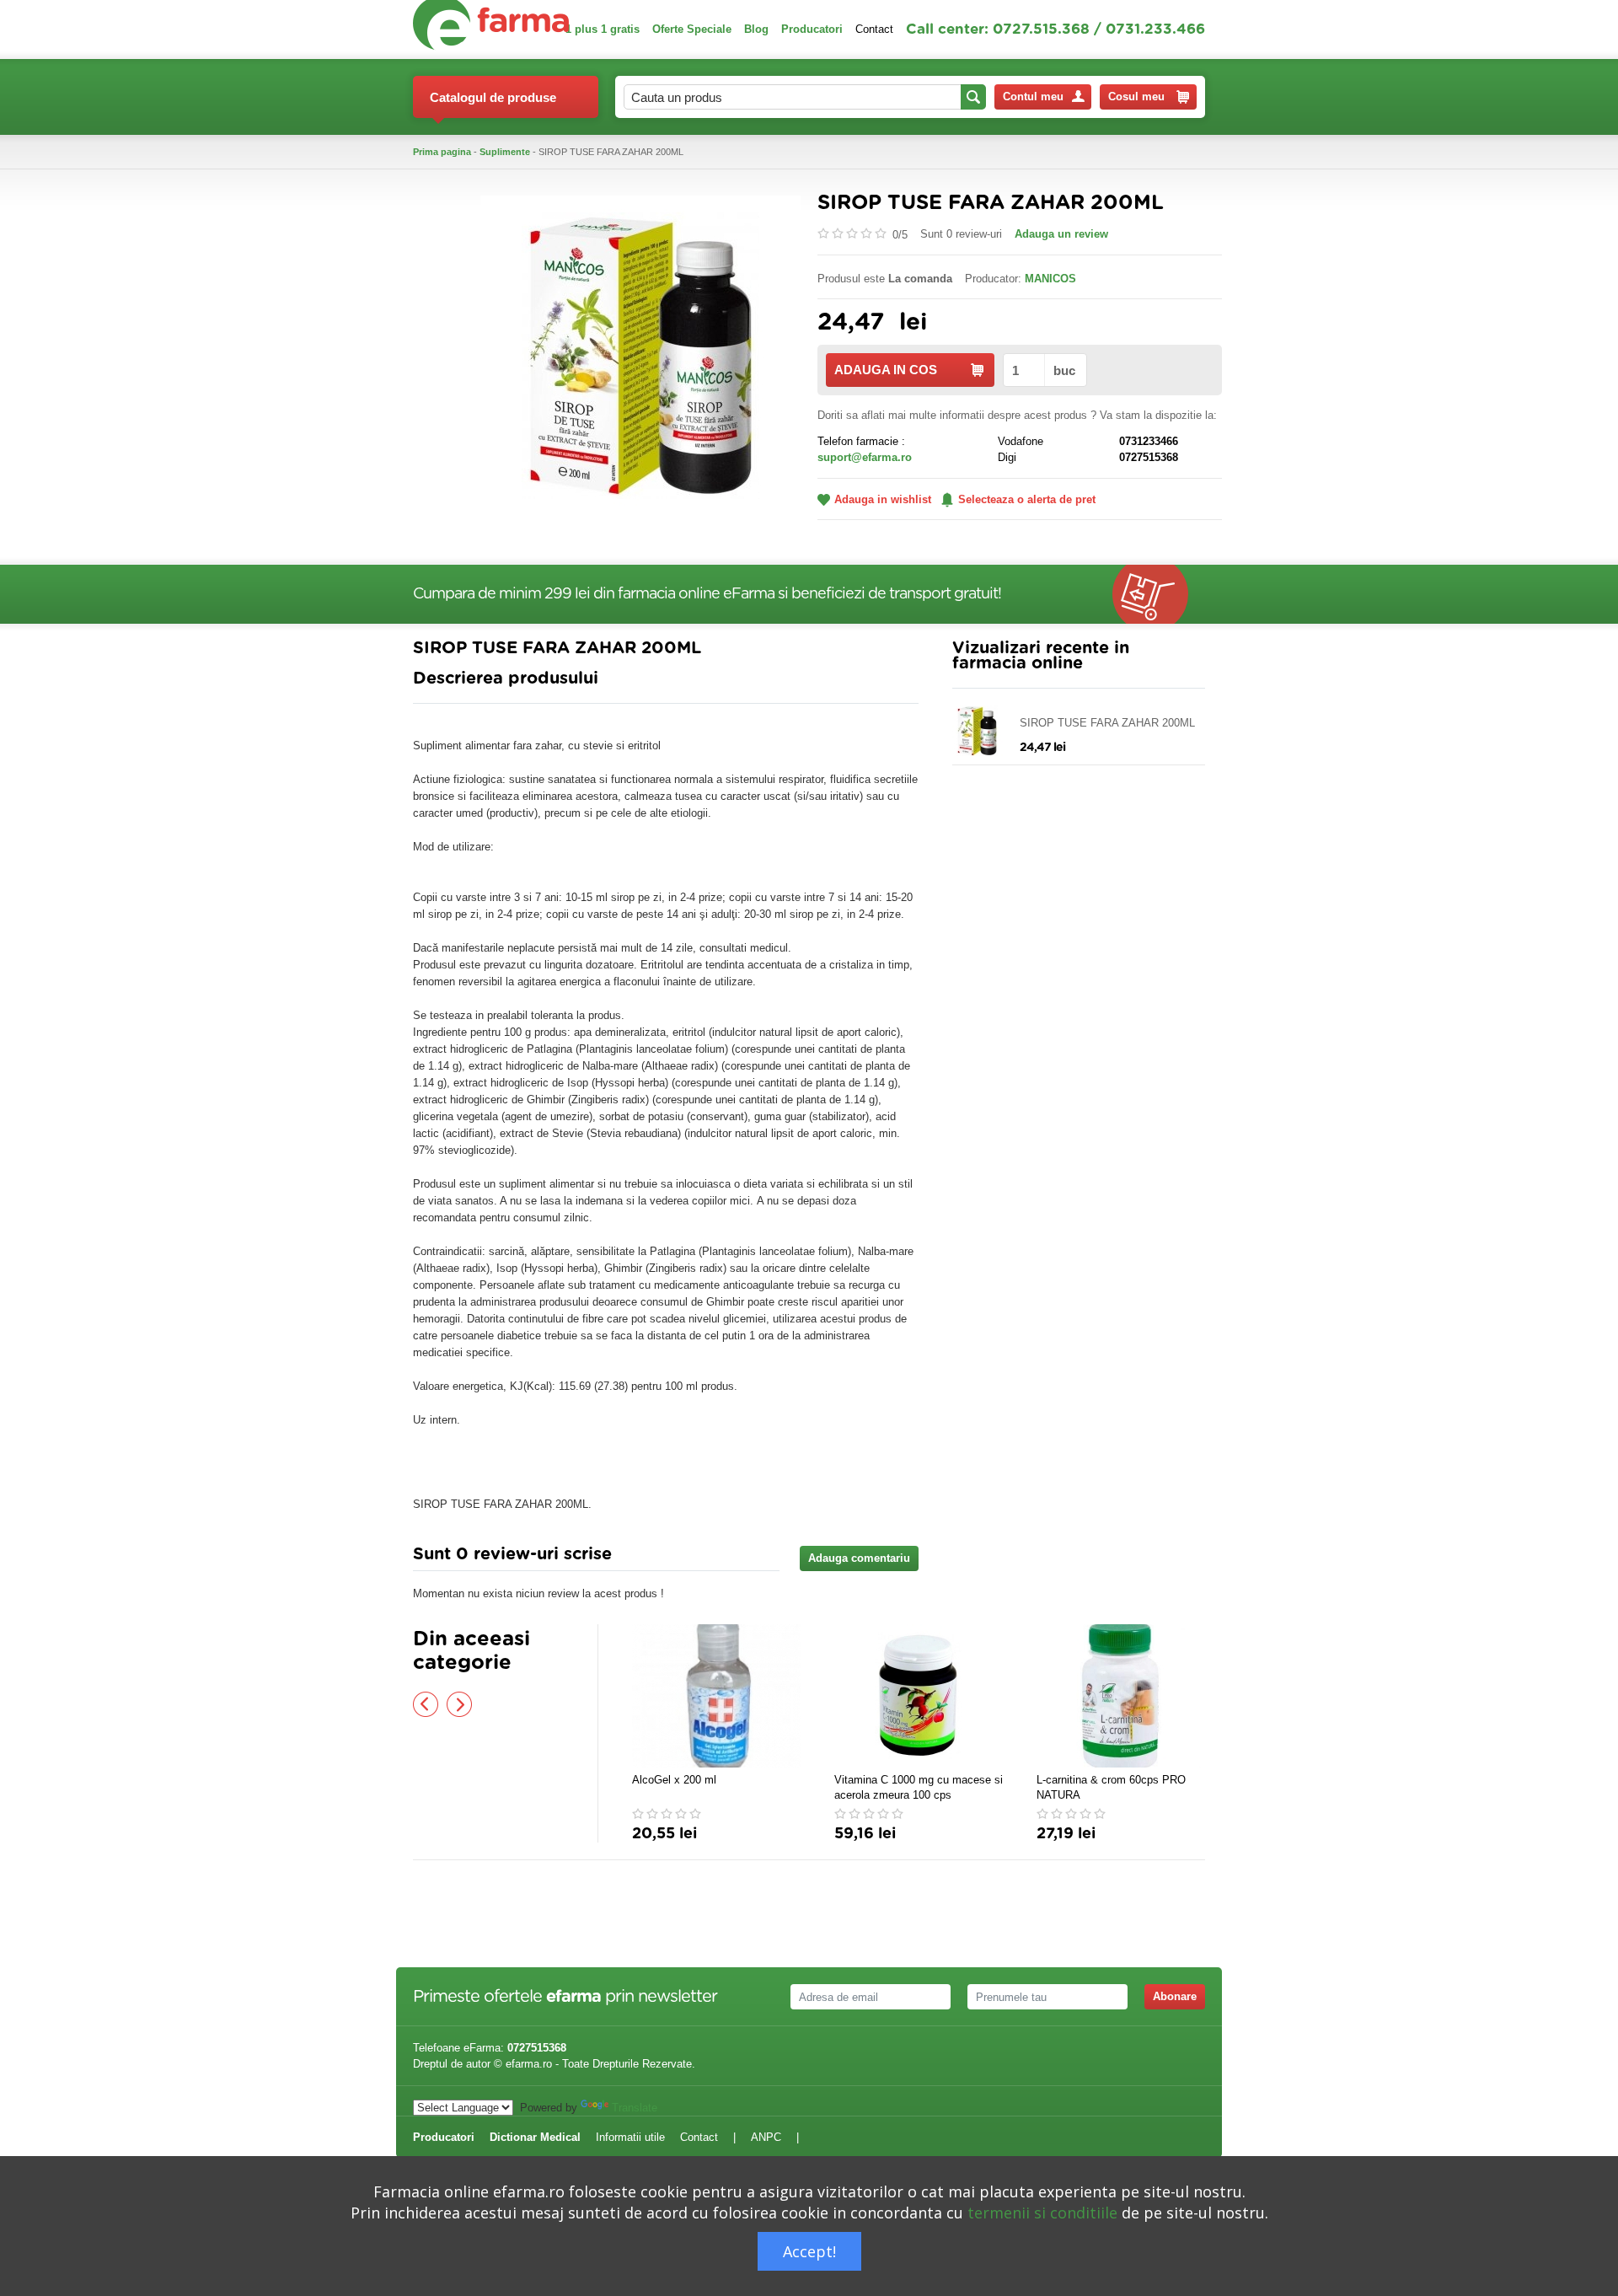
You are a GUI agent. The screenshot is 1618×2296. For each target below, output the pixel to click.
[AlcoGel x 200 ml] (716, 1696)
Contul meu (1033, 97)
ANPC (766, 2137)
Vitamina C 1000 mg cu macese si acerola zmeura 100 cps (919, 1787)
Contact (874, 29)
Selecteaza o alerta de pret (1027, 499)
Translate (635, 2108)
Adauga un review (1061, 234)
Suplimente (505, 152)
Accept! (809, 2251)
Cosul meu (1136, 97)
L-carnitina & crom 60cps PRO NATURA (1111, 1787)
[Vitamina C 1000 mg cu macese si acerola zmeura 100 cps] (919, 1696)
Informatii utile (630, 2137)
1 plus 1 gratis (603, 29)
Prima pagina (442, 152)
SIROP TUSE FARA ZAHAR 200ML (1107, 723)
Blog (756, 29)
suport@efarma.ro (865, 457)
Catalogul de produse (493, 97)
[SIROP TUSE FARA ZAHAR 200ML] (640, 354)
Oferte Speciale (692, 29)
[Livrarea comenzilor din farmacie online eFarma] (1159, 594)
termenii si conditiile (1042, 2213)
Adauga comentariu (859, 1558)
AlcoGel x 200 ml (674, 1780)
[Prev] (426, 1704)
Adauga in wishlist (883, 499)
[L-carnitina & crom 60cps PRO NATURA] (1121, 1696)
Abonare (1175, 1996)
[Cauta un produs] (973, 97)
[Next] (459, 1704)
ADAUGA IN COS (886, 370)
